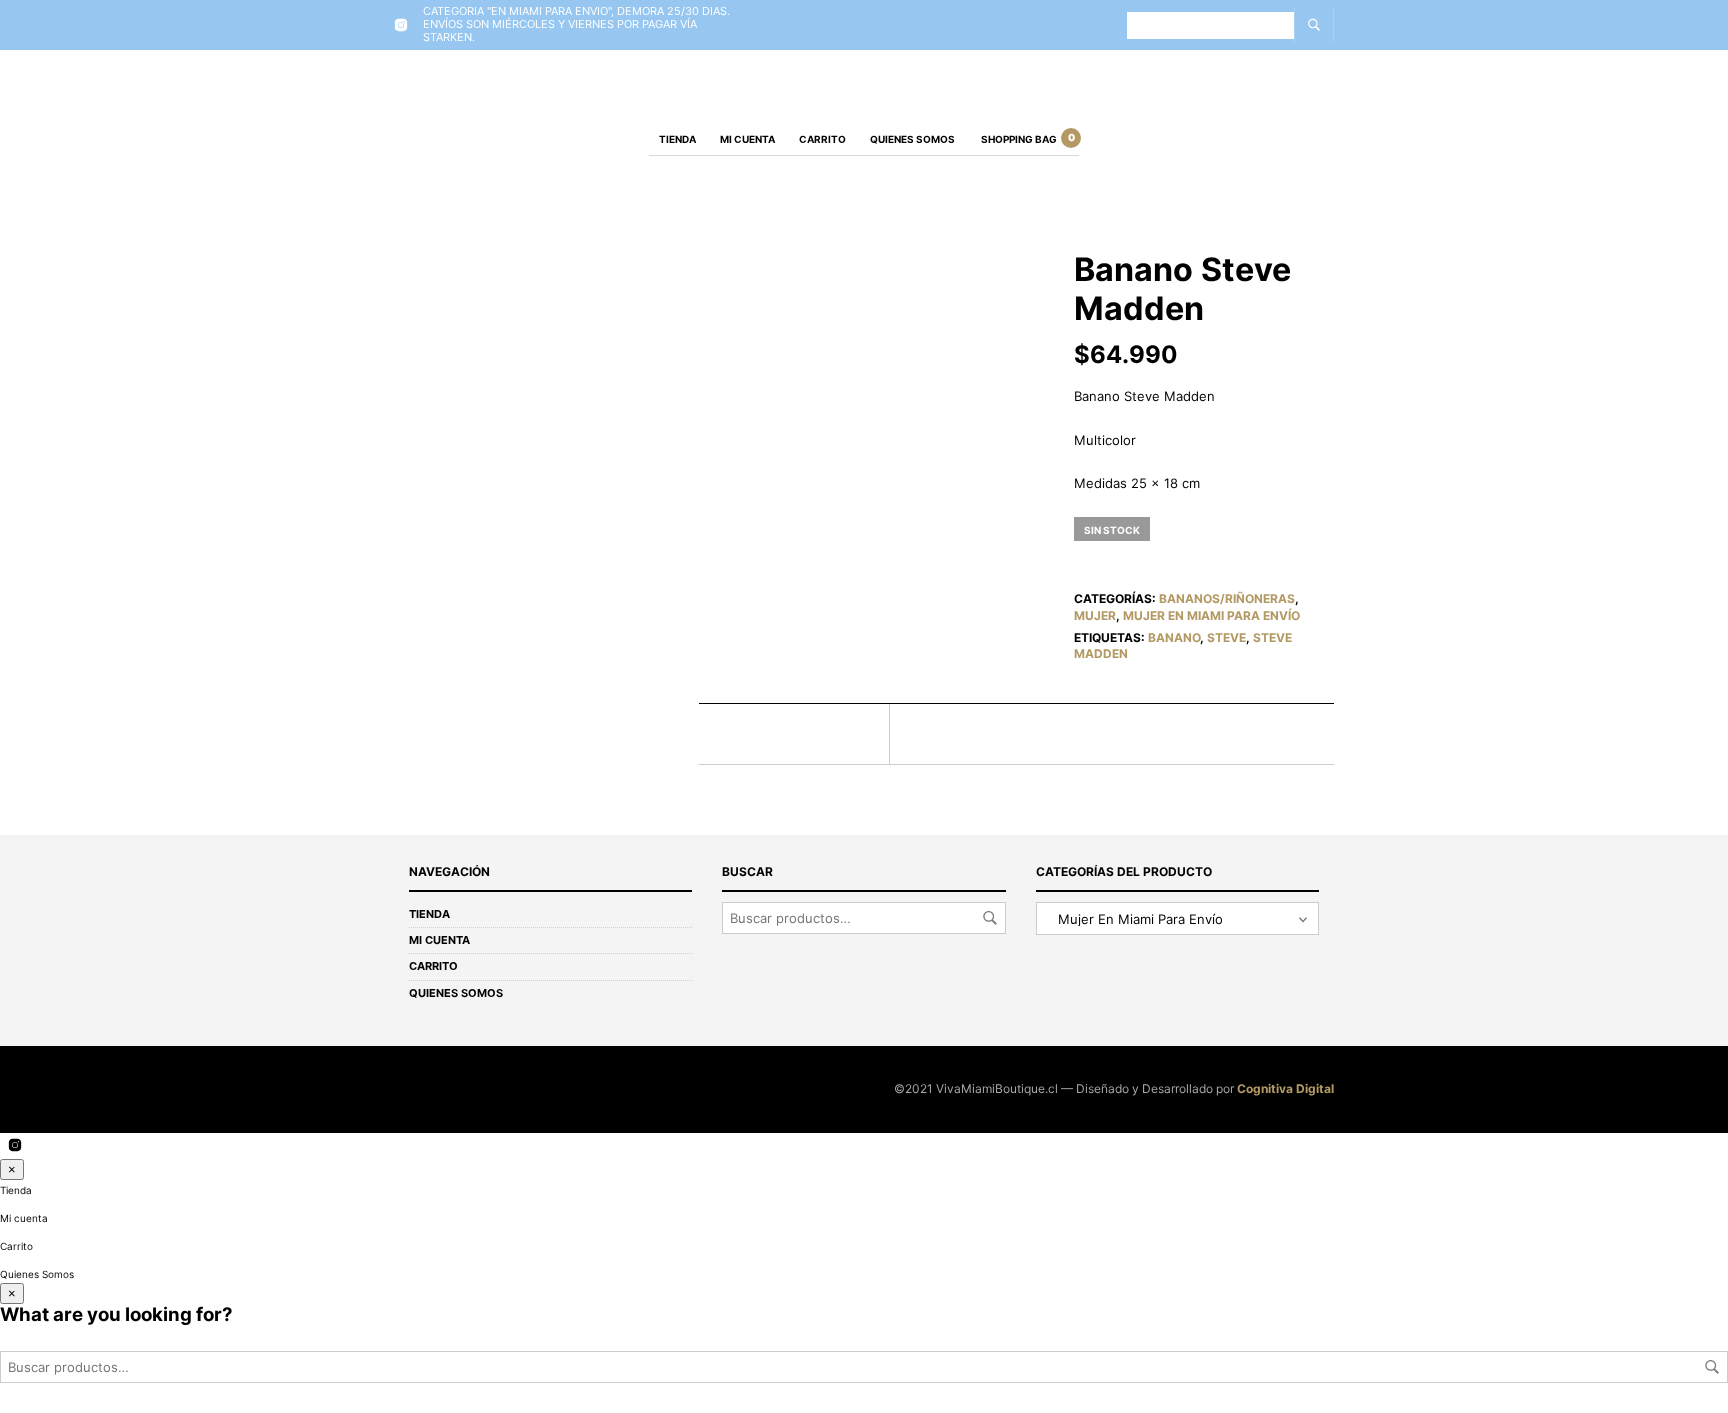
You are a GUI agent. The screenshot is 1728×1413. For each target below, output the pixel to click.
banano (1174, 637)
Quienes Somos (912, 139)
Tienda (677, 139)
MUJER (1095, 615)
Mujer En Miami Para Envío (1211, 615)
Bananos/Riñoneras (1227, 598)
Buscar (990, 918)
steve (1226, 637)
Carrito (822, 139)
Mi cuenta (747, 139)
